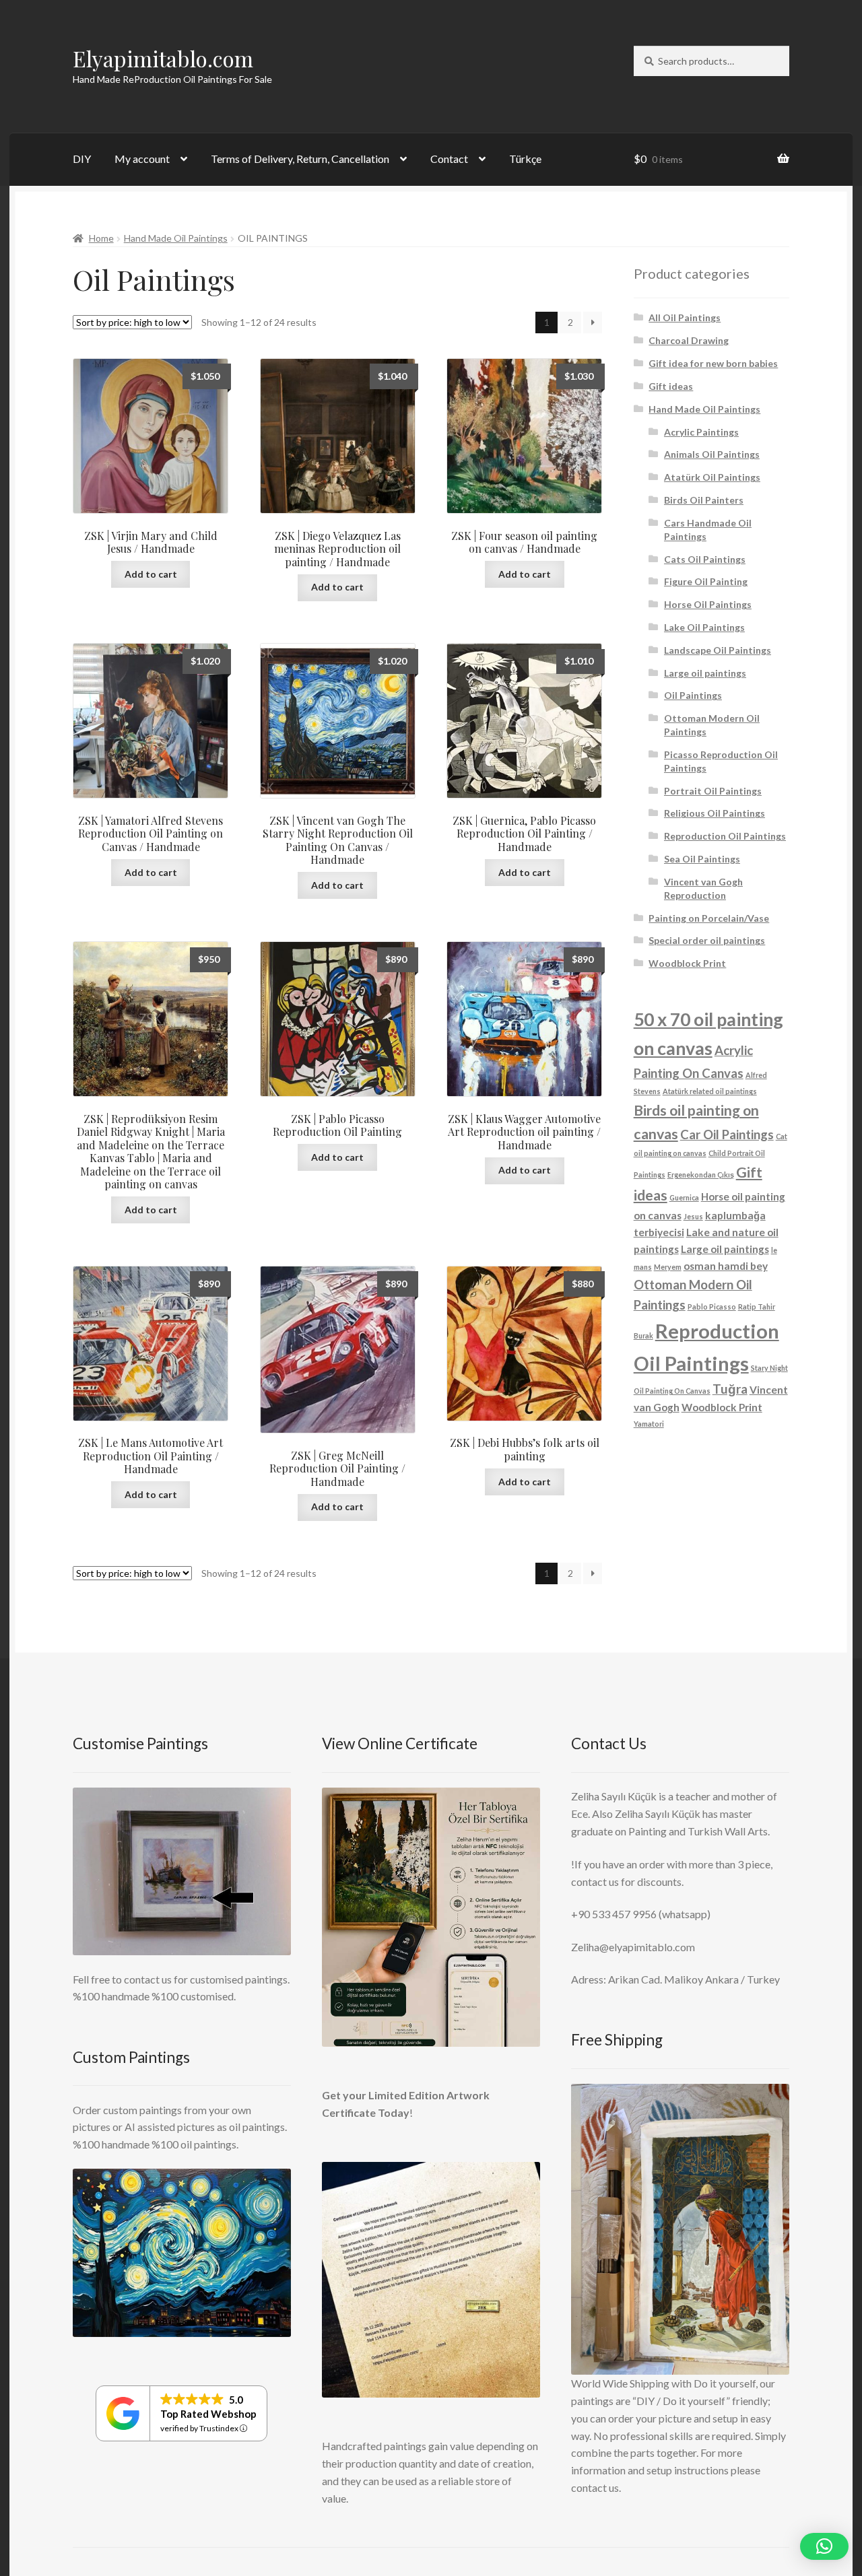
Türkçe (525, 159)
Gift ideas (671, 386)
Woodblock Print (687, 963)
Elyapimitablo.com (163, 58)
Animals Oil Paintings (712, 454)
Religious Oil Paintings (715, 813)
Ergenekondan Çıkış (701, 1175)
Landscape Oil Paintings (718, 650)
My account (142, 159)
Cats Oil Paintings (705, 559)
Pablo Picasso (712, 1307)
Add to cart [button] (151, 574)
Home (101, 238)
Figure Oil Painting (706, 581)
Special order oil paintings (707, 940)
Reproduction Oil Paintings (725, 836)
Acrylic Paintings (701, 432)
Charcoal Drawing (689, 340)
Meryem (668, 1267)
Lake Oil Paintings (704, 627)
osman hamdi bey (726, 1266)
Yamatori (649, 1424)
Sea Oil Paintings (702, 859)
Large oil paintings (705, 673)
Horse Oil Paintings (708, 604)
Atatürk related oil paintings (710, 1091)
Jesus (693, 1216)
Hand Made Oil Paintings (176, 238)
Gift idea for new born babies (713, 363)
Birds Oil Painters (704, 500)
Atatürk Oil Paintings (712, 477)
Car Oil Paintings (727, 1134)
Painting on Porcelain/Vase (709, 918)
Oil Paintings (693, 695)
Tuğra (730, 1389)
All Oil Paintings (685, 317)
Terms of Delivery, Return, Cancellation (300, 159)
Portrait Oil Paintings (713, 791)
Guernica (684, 1197)
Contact (449, 159)
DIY (82, 159)
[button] (824, 2546)
